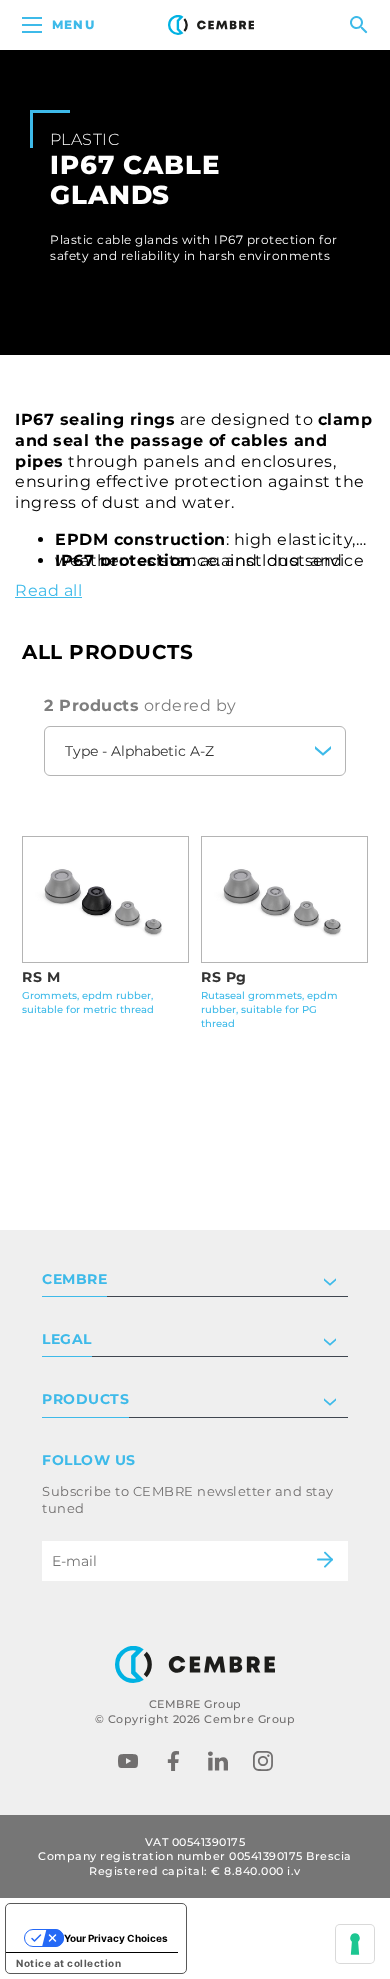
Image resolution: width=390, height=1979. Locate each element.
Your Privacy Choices (116, 1938)
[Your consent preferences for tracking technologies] (355, 1944)
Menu (73, 24)
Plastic (84, 139)
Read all (48, 590)
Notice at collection (68, 1963)
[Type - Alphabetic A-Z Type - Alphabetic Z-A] (195, 751)
